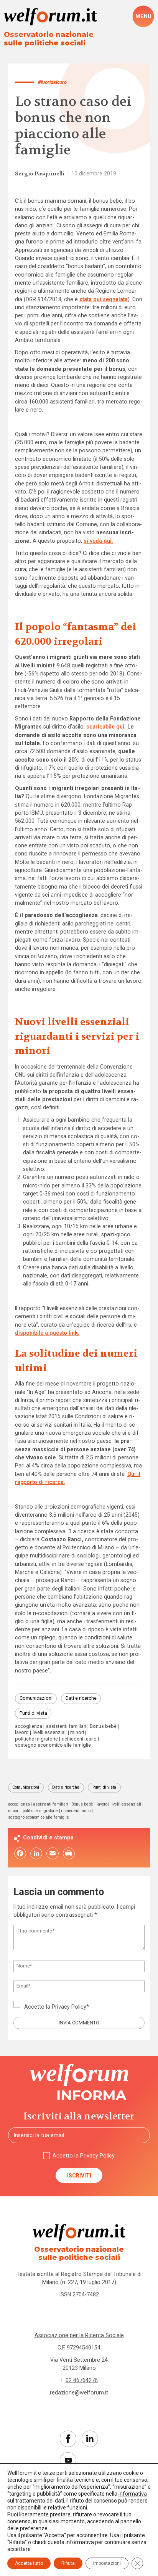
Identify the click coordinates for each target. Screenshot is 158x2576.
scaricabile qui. (106, 727)
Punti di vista (33, 1713)
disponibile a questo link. (47, 1333)
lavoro (22, 1733)
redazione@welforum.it (79, 2393)
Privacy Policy (69, 2007)
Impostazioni (107, 2563)
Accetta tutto (29, 2563)
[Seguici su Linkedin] (90, 2439)
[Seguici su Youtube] (68, 2460)
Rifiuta (68, 2563)
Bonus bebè (103, 1727)
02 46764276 (82, 2380)
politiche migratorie (36, 1739)
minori (77, 1733)
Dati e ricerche (81, 1698)
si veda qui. (98, 541)
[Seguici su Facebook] (68, 2439)
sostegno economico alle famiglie (53, 1745)
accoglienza (29, 1727)
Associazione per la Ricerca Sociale (79, 2335)
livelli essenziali (50, 1733)
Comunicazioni (36, 1698)
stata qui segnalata (104, 299)
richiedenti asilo (79, 1739)
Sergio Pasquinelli (40, 174)
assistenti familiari (66, 1727)
